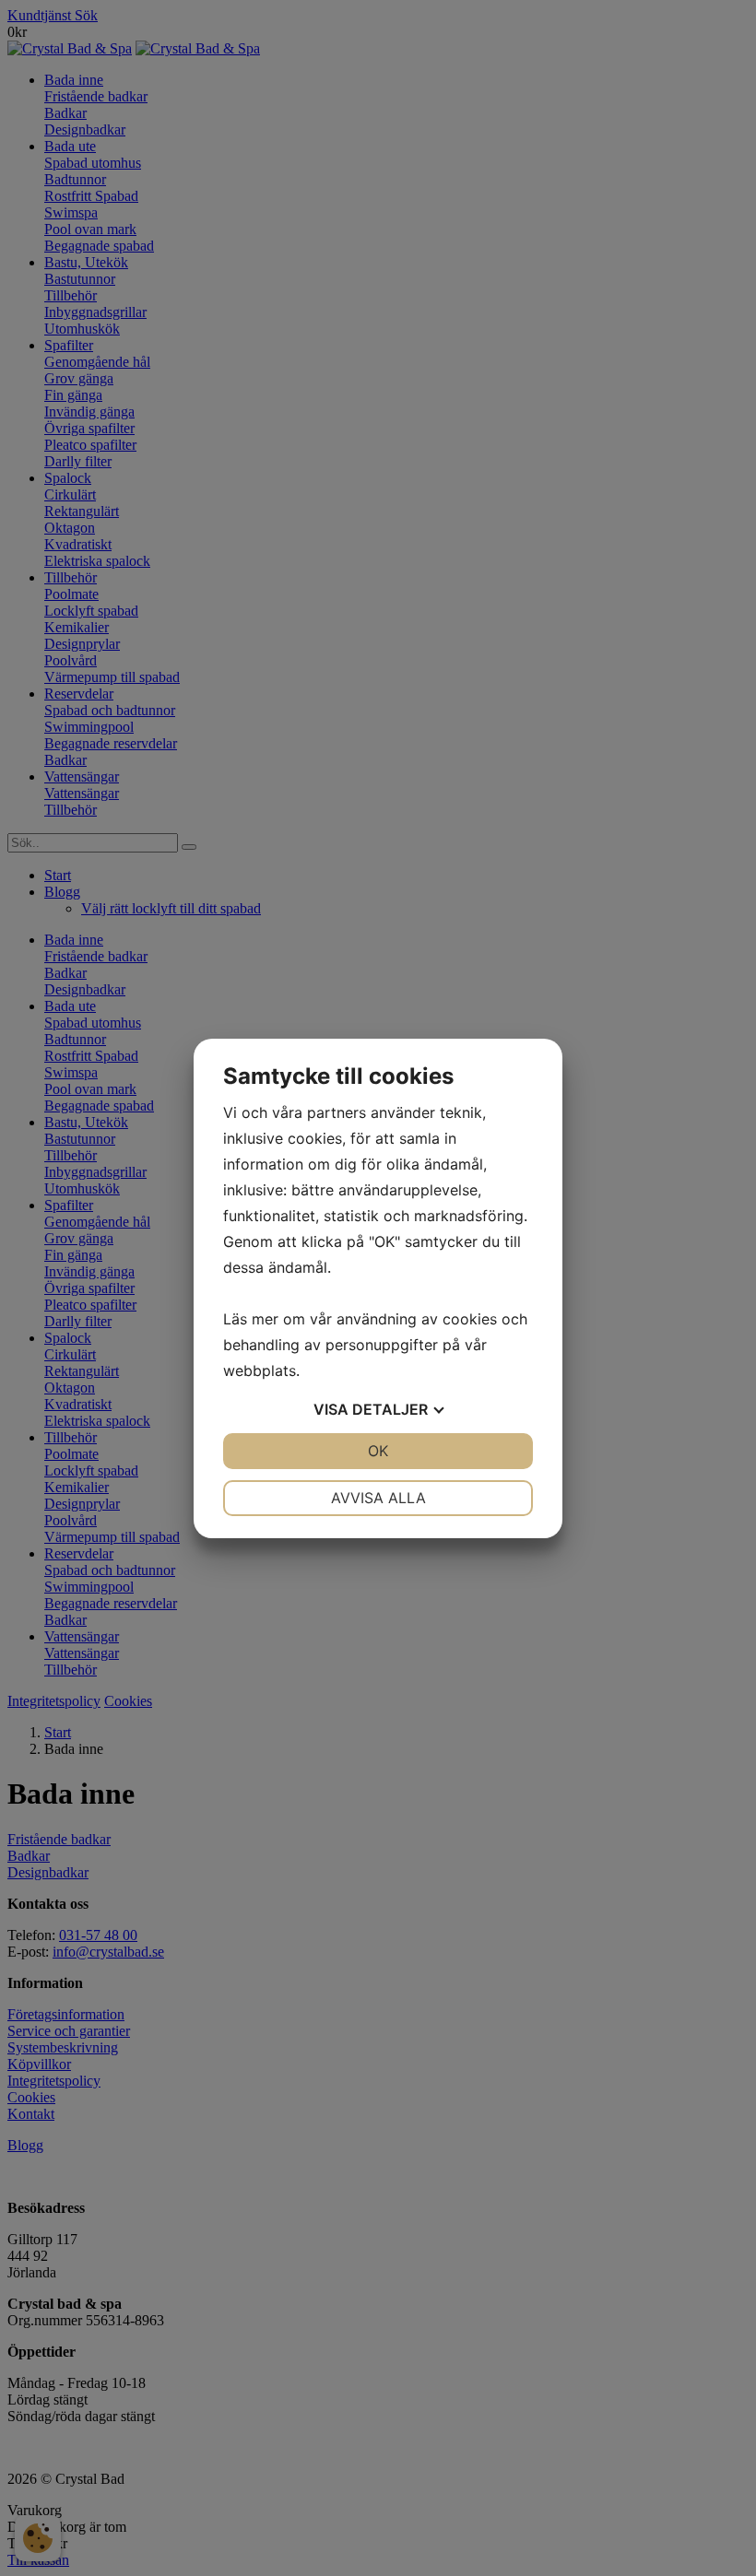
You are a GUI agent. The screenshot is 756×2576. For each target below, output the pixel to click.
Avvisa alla (378, 1498)
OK (378, 1451)
